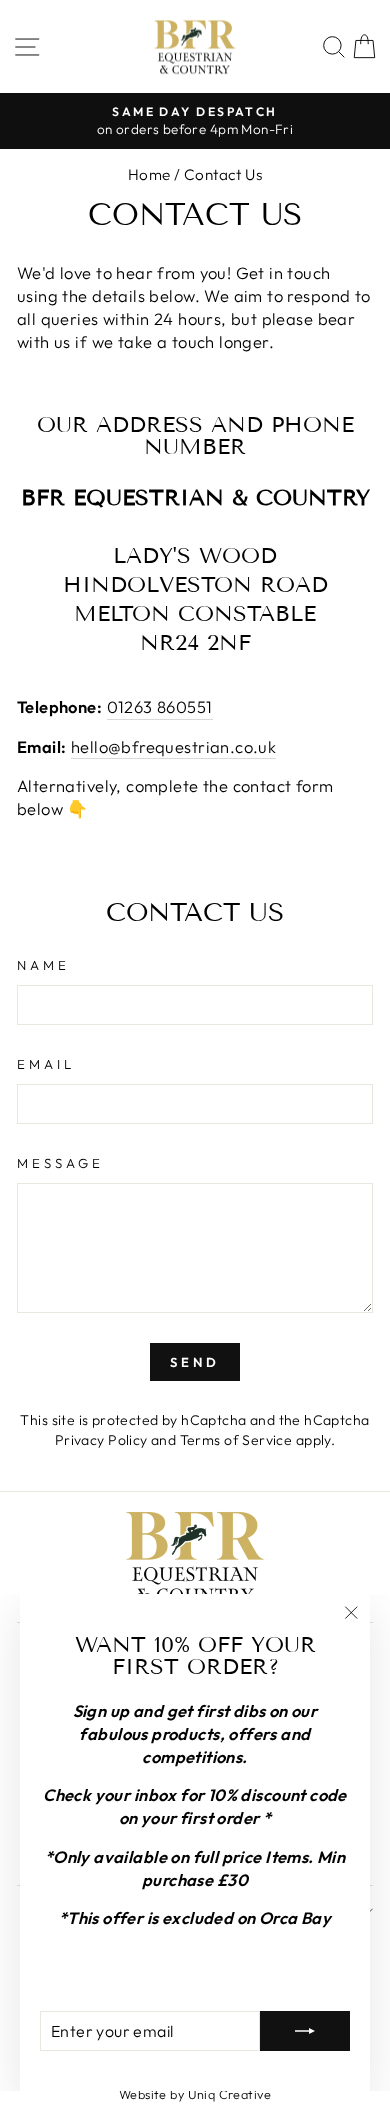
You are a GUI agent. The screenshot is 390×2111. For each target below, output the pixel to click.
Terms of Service (236, 1440)
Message (60, 1163)
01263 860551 (160, 706)
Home (149, 174)
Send (195, 1362)
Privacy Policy (101, 1440)
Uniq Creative (229, 2094)
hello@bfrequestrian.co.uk (173, 746)
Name (43, 965)
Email (46, 1064)
